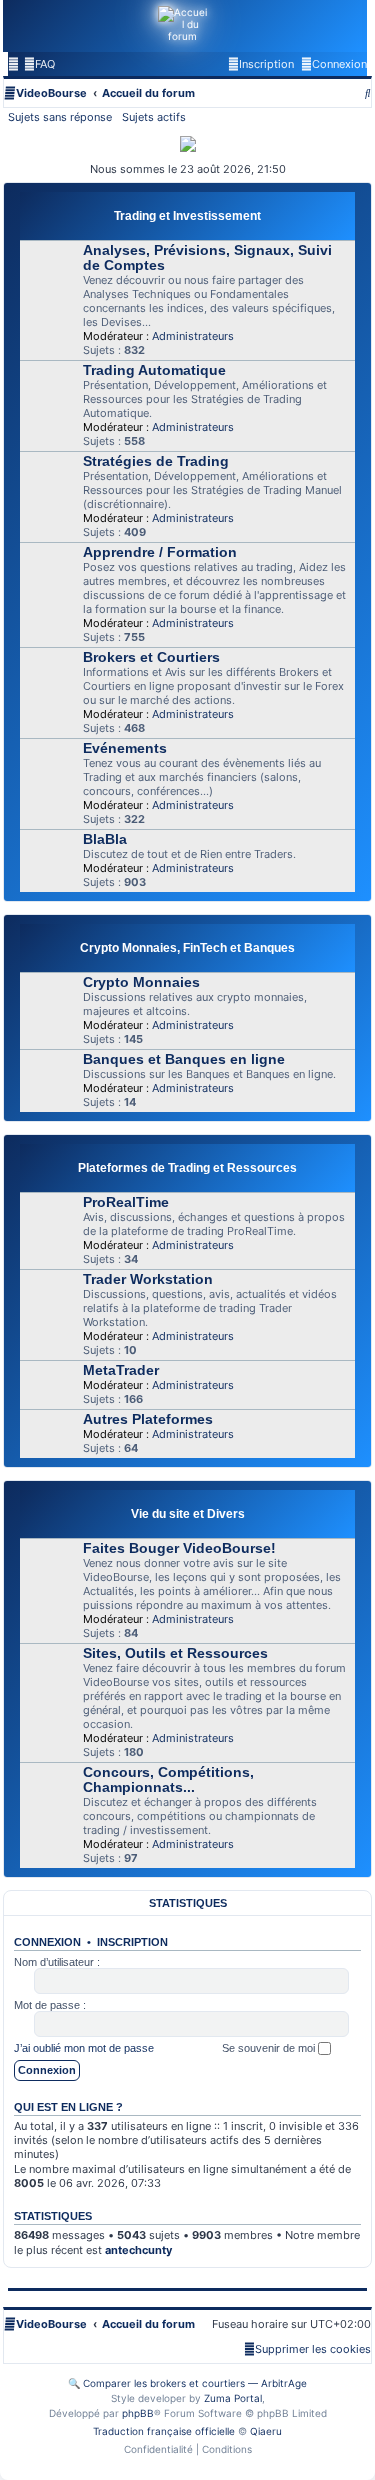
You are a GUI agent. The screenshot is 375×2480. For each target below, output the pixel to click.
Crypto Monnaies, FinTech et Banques (187, 948)
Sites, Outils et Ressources (175, 1653)
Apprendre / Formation (160, 552)
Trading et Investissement (187, 216)
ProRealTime (126, 1202)
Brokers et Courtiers (151, 657)
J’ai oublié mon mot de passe (84, 2048)
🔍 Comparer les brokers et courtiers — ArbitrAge (187, 2383)
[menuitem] (39, 64)
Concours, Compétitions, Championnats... (168, 1780)
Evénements (125, 748)
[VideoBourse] (183, 26)
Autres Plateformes (148, 1419)
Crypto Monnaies (141, 982)
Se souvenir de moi (270, 2048)
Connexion (47, 1942)
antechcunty (138, 2250)
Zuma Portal (233, 2398)
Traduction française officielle (164, 2431)
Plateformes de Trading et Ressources (187, 1168)
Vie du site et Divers (188, 1514)
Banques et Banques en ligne (184, 1059)
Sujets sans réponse (60, 117)
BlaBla (105, 839)
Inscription (132, 1942)
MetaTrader (121, 1370)
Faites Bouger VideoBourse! (179, 1548)
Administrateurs (193, 336)
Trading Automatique (154, 370)
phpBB (138, 2413)
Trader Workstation (148, 1279)
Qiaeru (266, 2431)
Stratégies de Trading (156, 461)
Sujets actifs (154, 117)
